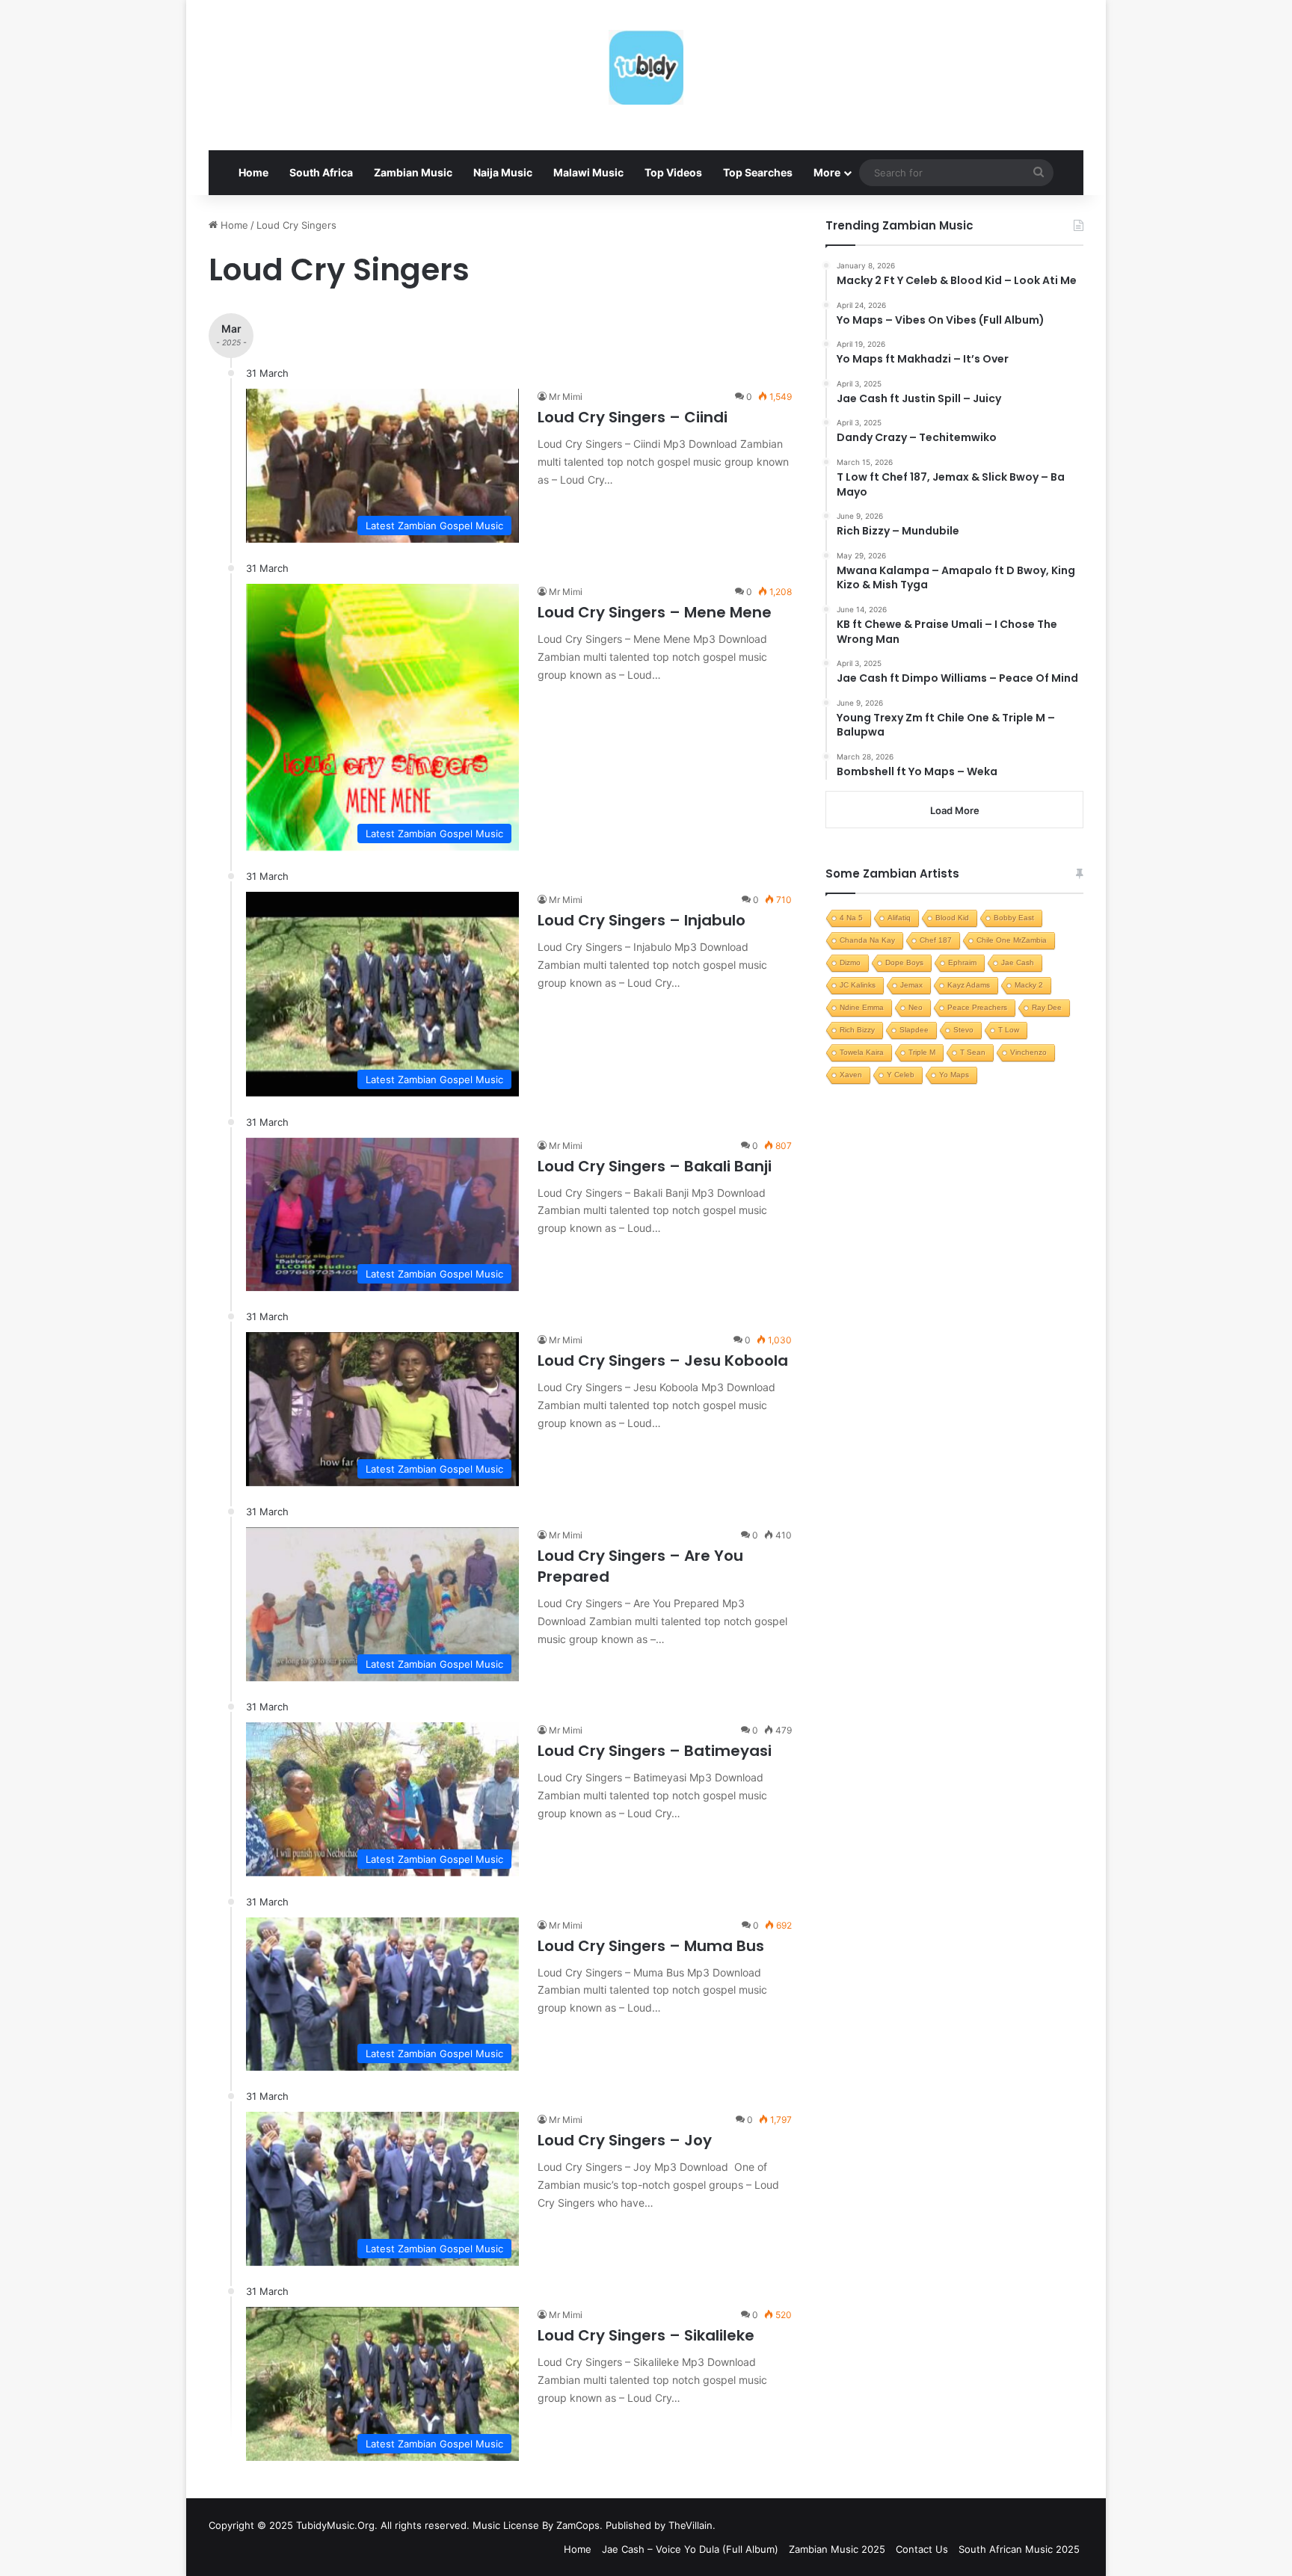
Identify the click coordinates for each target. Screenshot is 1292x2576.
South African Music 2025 (1019, 2549)
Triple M (922, 1052)
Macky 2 (1029, 985)
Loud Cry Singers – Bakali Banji (655, 1166)
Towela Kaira (862, 1052)
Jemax (911, 985)
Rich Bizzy (857, 1030)
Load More (955, 810)
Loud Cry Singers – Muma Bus (651, 1946)
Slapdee (914, 1030)
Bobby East (1014, 918)
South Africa (321, 172)
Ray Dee (1047, 1007)
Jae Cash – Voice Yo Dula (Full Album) (690, 2549)
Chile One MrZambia (1012, 940)
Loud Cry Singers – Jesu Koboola (663, 1361)
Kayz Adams (969, 985)
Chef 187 (936, 940)
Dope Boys (904, 962)
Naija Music (503, 172)
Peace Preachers (977, 1007)
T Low (1009, 1030)
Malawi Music (588, 172)
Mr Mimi (566, 397)
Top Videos (673, 172)
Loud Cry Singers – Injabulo (642, 920)
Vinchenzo (1028, 1052)
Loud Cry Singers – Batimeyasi (655, 1751)
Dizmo (850, 962)
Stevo (963, 1030)
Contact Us (922, 2549)
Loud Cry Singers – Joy (625, 2140)
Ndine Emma (862, 1007)
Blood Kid (952, 918)
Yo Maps (954, 1075)
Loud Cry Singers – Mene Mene (655, 612)
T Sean (973, 1052)
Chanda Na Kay (867, 940)
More (827, 172)
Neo (916, 1007)
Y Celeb (901, 1075)
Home (253, 172)
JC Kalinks (858, 985)
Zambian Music (413, 172)
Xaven (851, 1075)
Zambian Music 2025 (837, 2549)
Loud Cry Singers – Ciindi (633, 417)
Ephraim (962, 962)
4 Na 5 (851, 918)
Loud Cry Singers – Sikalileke (646, 2335)
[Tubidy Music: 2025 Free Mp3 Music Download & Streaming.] (646, 67)
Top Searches (758, 172)
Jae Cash (1018, 962)
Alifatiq (899, 918)
